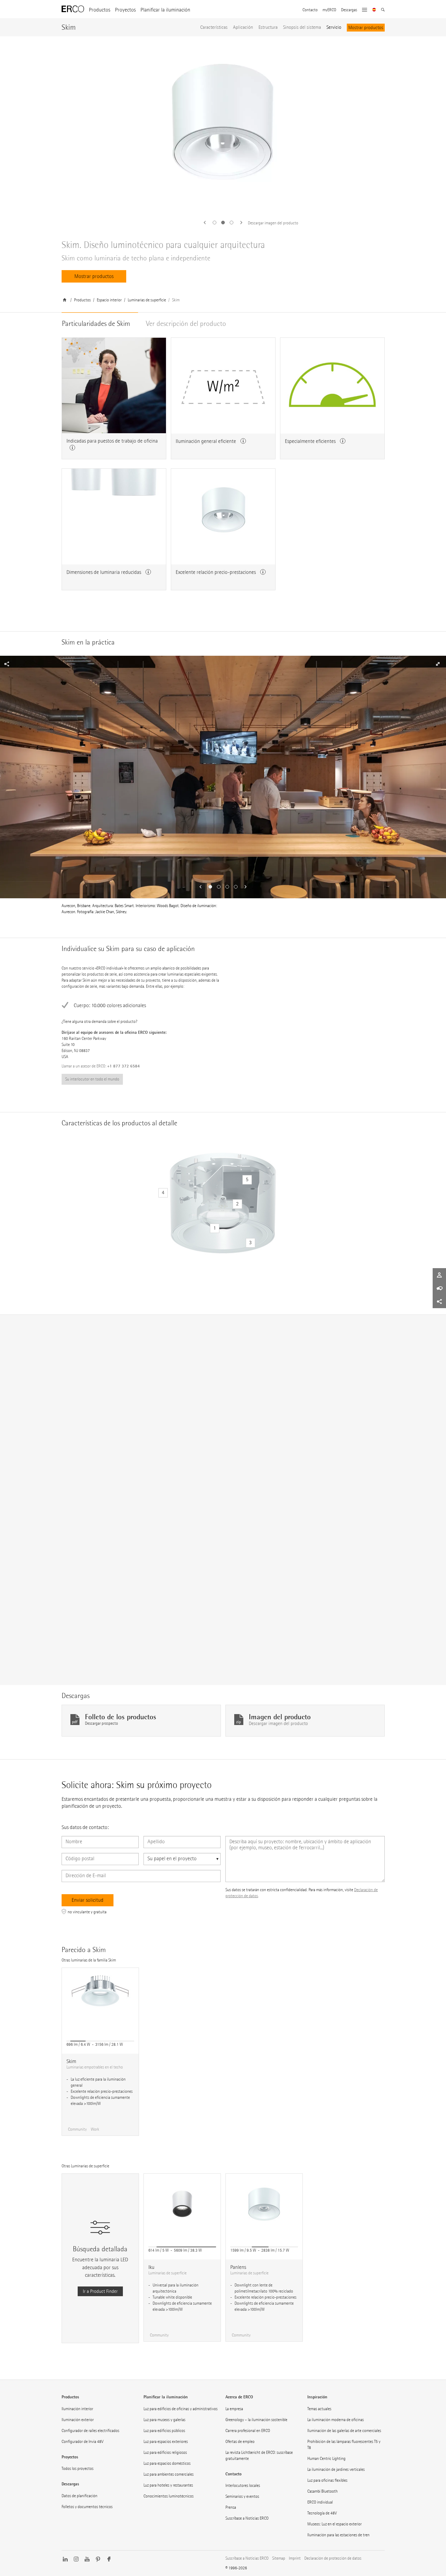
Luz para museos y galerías (164, 2420)
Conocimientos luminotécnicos (169, 2496)
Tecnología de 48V (322, 2513)
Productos (100, 10)
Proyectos (125, 10)
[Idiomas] (374, 10)
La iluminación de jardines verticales (336, 2469)
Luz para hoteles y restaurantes (168, 2485)
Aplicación (243, 27)
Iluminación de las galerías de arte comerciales (344, 2431)
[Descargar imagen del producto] (223, 126)
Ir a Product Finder (100, 2291)
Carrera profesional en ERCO (248, 2431)
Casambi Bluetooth (323, 2491)
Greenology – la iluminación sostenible (256, 2420)
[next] (239, 223)
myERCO (329, 10)
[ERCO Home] (73, 9)
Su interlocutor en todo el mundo (92, 1079)
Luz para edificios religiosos (165, 2452)
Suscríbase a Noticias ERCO (247, 2518)
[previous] (207, 223)
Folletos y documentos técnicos (87, 2507)
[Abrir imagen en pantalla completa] (19, 664)
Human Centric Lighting (326, 2459)
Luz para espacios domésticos (167, 2463)
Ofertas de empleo (240, 2442)
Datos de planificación (79, 2496)
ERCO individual (320, 2502)
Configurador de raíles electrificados (90, 2431)
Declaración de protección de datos (333, 2558)
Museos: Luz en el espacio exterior (334, 2524)
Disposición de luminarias (114, 1561)
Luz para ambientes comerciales (169, 2474)
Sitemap (279, 2558)
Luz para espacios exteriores (166, 2442)
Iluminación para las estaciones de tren (338, 2535)
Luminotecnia (76, 1561)
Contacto (310, 10)
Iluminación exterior (78, 2420)
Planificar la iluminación (165, 10)
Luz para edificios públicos (164, 2431)
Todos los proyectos (78, 2469)
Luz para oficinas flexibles (327, 2480)
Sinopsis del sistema (302, 27)
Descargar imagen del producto (273, 223)
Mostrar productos (366, 27)
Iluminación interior (77, 2409)
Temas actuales (319, 2409)
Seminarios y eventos (242, 2496)
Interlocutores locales (243, 2486)
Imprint (295, 2558)
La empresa (234, 2409)
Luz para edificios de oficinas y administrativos (181, 2409)
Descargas (349, 10)
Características (214, 27)
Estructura (268, 27)
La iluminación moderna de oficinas (336, 2420)
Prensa (231, 2507)
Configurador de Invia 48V (83, 2442)
